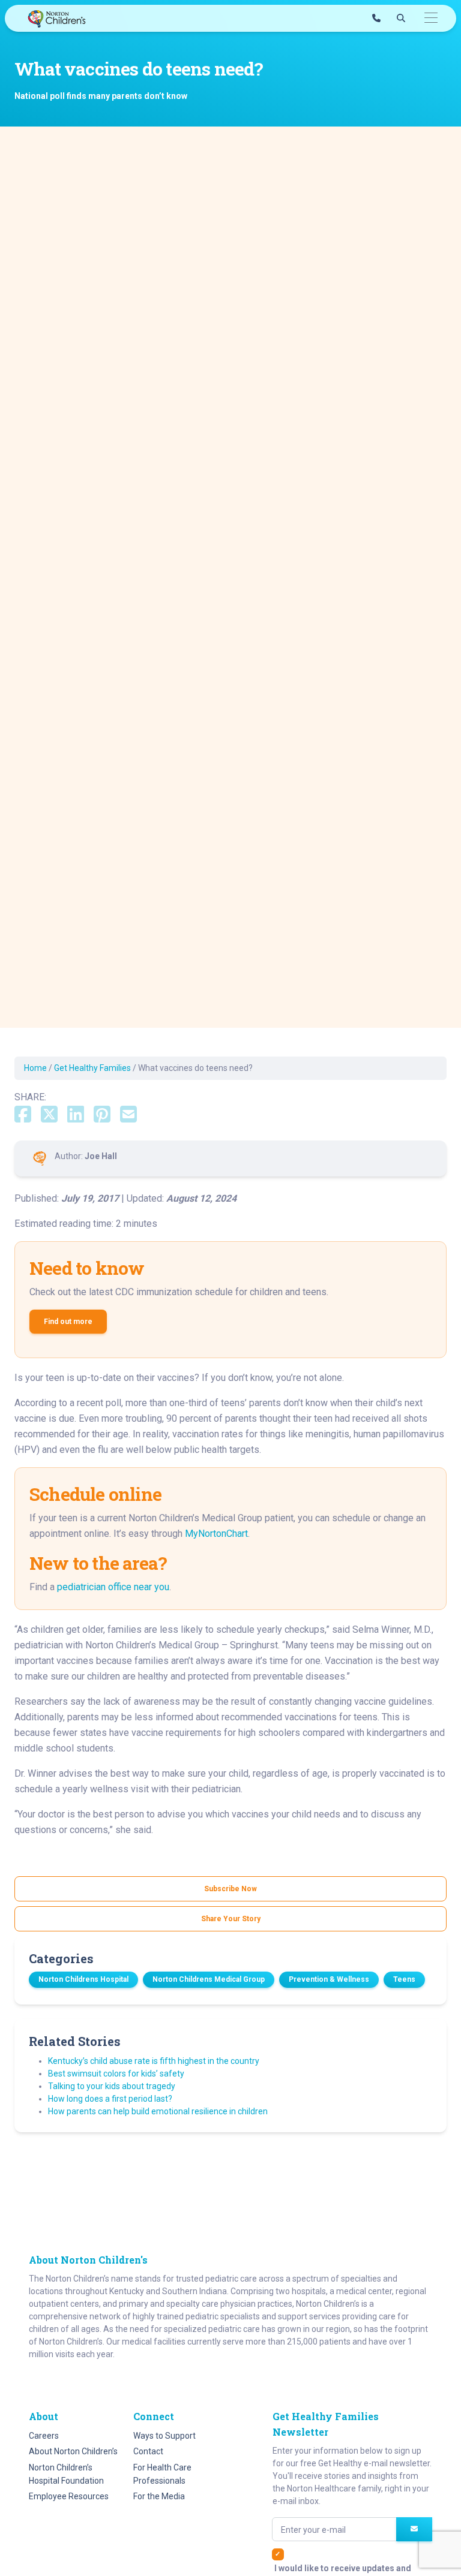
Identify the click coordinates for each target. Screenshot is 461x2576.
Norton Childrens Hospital (83, 1979)
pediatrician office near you (113, 1587)
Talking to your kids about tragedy (112, 2086)
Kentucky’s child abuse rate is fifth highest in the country (154, 2061)
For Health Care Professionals (162, 2474)
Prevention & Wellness (329, 1979)
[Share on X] (49, 1115)
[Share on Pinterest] (102, 1115)
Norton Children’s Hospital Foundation (66, 2474)
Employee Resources (69, 2496)
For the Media (159, 2496)
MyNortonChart (216, 1534)
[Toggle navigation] (431, 18)
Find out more (68, 1322)
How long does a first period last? (110, 2099)
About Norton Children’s (73, 2451)
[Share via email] (128, 1115)
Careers (44, 2436)
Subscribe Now (230, 1889)
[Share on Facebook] (23, 1115)
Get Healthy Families (92, 1068)
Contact (148, 2451)
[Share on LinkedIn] (76, 1115)
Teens (404, 1979)
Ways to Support (164, 2436)
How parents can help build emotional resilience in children (158, 2111)
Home (35, 1068)
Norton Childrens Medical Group (209, 1979)
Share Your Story (231, 1919)
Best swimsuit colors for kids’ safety (116, 2074)
